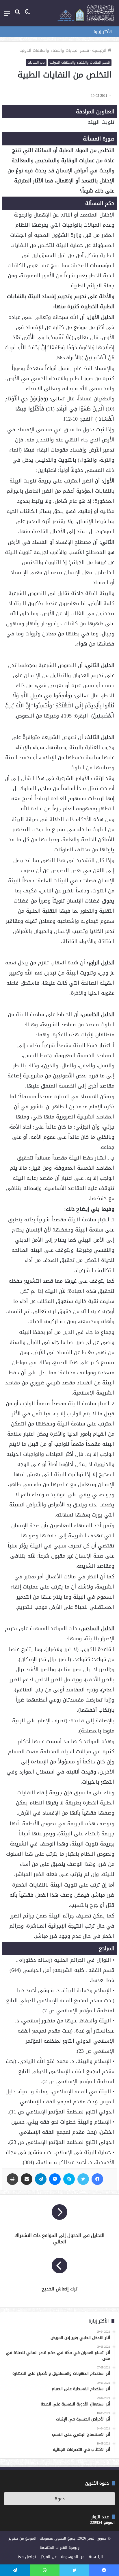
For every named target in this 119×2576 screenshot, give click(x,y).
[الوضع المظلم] (27, 15)
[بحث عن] (17, 15)
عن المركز (49, 2557)
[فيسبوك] (97, 2179)
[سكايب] (69, 2179)
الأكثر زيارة (103, 32)
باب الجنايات (36, 62)
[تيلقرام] (41, 2179)
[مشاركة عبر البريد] (27, 2179)
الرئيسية (100, 50)
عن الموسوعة (73, 2557)
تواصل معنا (26, 2557)
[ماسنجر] (55, 2179)
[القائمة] (7, 15)
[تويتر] (83, 2179)
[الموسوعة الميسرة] (86, 13)
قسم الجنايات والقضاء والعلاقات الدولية (54, 50)
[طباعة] (12, 2179)
